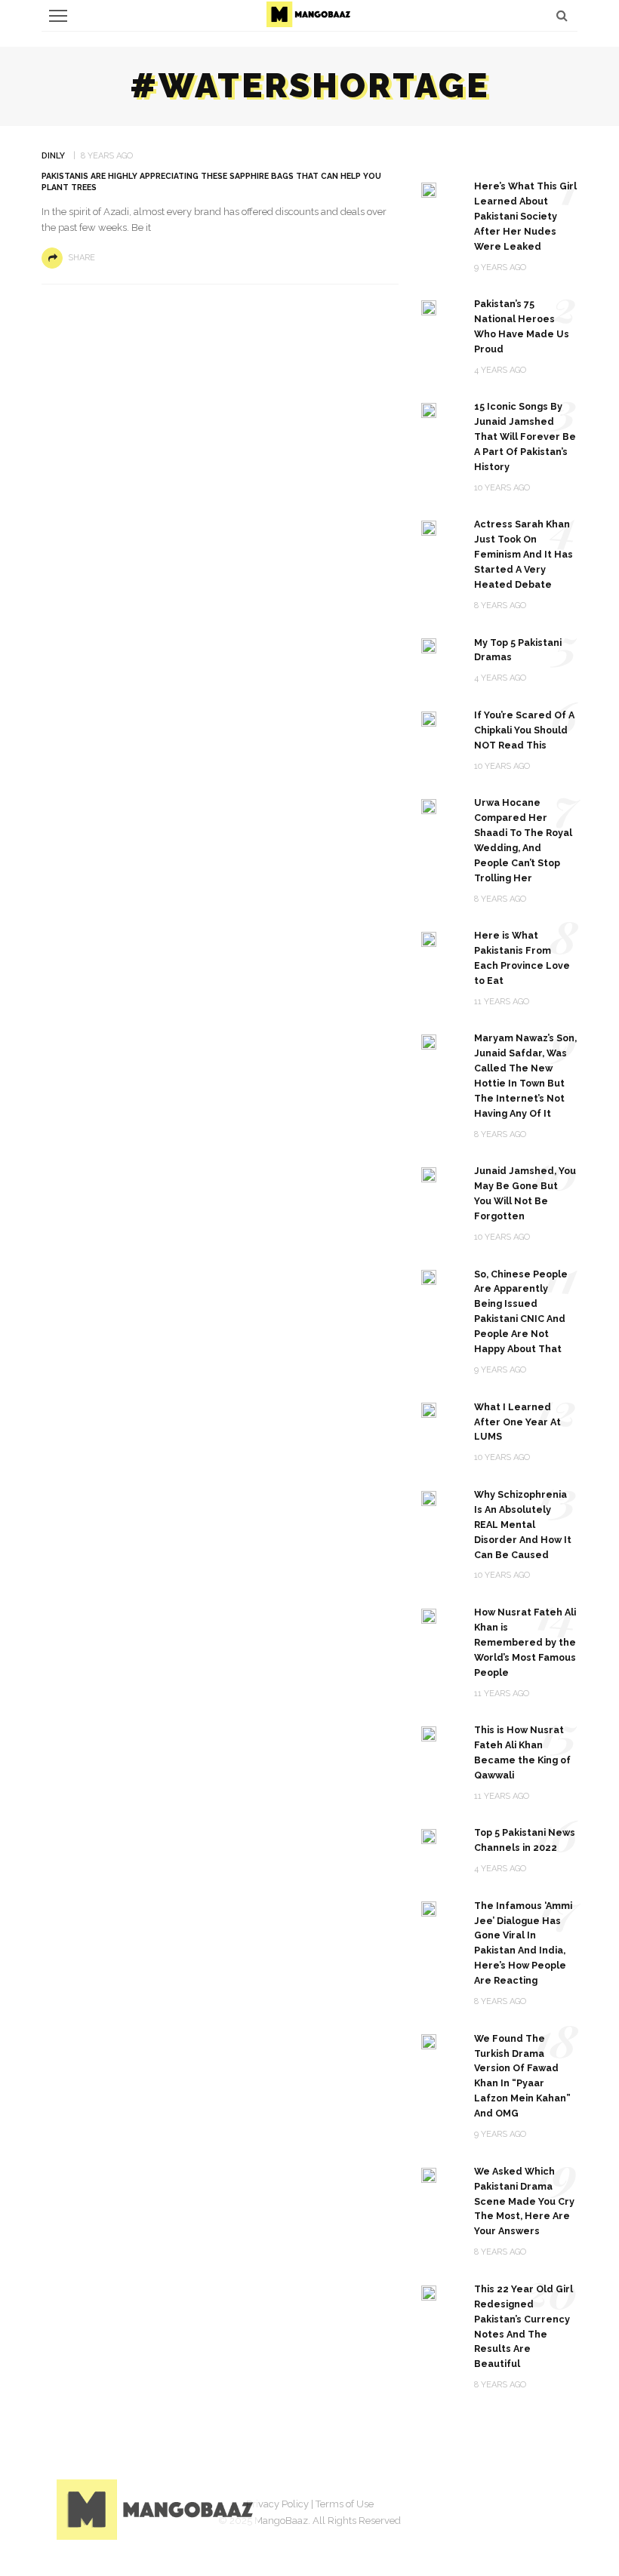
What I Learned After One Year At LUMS (517, 1422)
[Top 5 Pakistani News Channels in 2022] (429, 1835)
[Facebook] (434, 2507)
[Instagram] (510, 2507)
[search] (562, 15)
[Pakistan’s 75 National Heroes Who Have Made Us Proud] (429, 307)
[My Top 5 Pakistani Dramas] (429, 646)
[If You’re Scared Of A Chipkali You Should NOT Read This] (429, 718)
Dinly (53, 156)
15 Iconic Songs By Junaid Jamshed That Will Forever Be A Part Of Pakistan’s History (525, 437)
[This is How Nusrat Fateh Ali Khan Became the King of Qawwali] (429, 1733)
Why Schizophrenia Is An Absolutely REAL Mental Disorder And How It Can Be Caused (523, 1525)
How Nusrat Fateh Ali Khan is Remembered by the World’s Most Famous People (525, 1642)
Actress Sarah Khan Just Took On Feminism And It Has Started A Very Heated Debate (524, 554)
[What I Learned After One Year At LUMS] (429, 1410)
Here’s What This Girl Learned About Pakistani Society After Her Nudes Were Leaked (525, 216)
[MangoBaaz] (157, 2508)
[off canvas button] (58, 16)
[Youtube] (547, 2507)
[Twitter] (472, 2507)
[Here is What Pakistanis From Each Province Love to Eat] (429, 938)
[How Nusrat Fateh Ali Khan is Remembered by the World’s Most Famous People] (429, 1615)
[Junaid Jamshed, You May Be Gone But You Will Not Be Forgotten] (429, 1174)
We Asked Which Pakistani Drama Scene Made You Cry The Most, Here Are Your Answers (524, 2201)
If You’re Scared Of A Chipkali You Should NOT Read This (524, 730)
